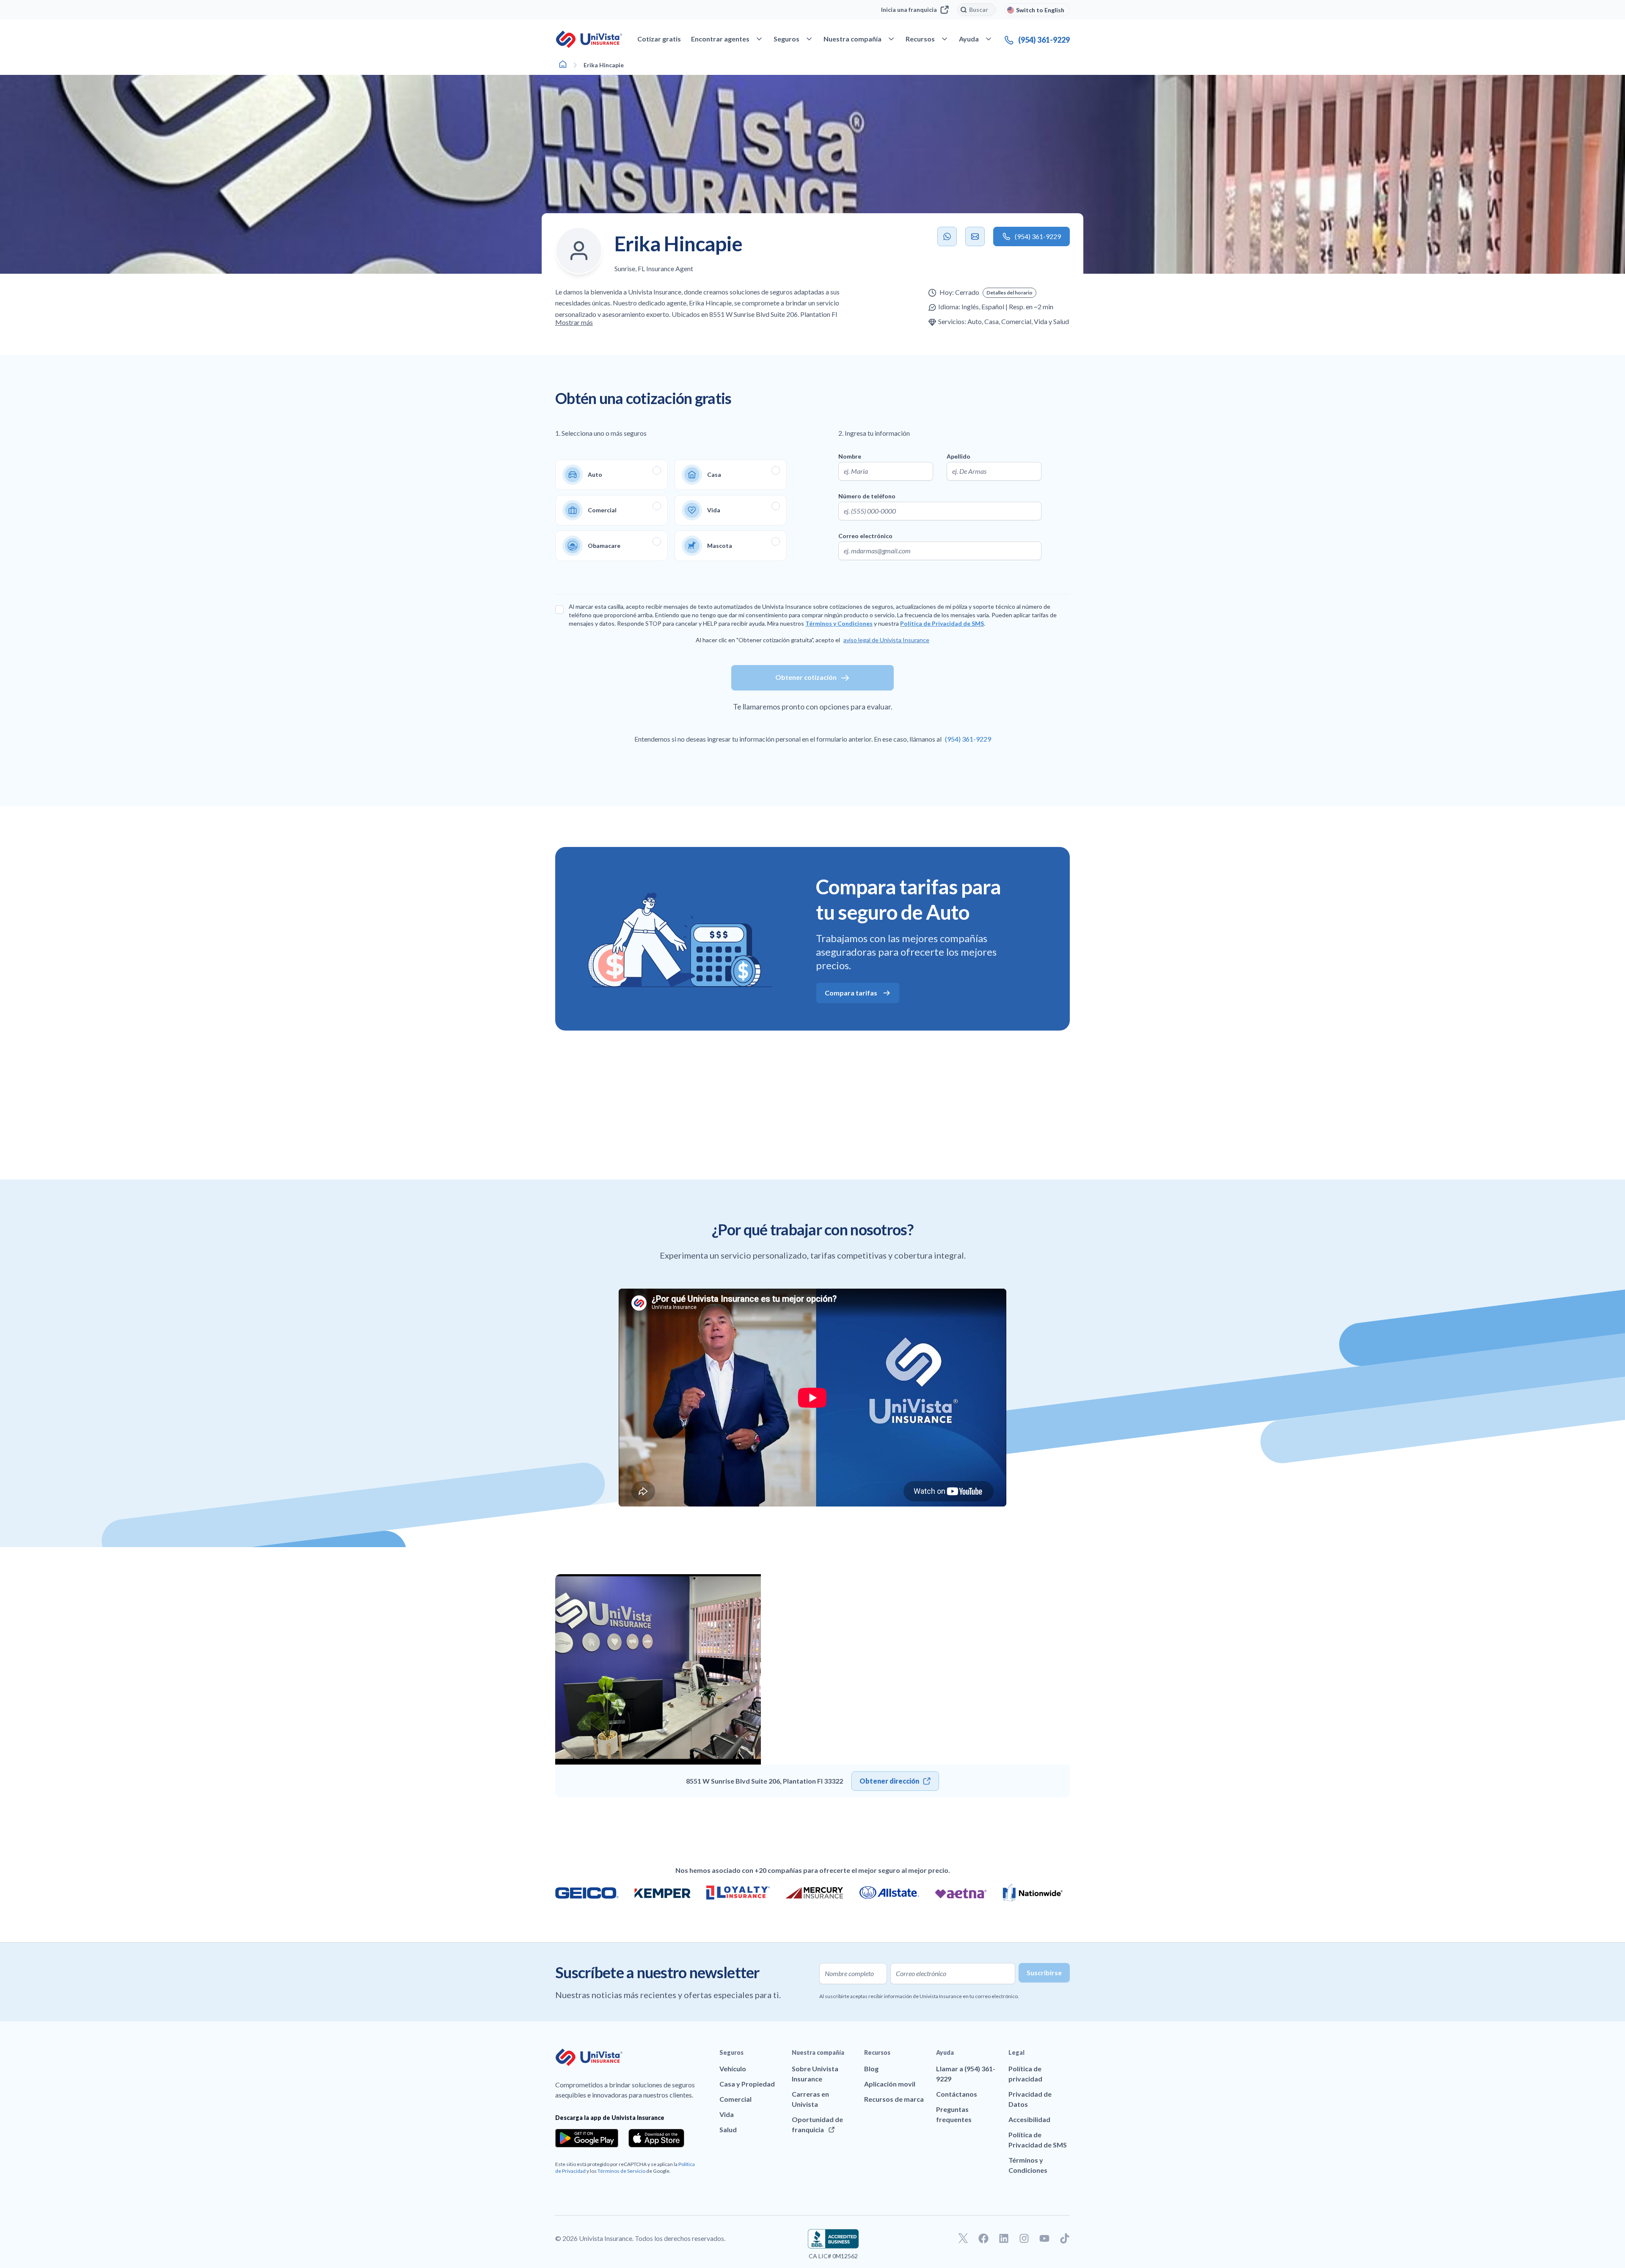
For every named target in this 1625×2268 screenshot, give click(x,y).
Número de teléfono (867, 496)
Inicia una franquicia (909, 10)
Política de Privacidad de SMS (942, 623)
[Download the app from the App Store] (656, 2138)
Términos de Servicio (621, 2171)
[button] (1009, 293)
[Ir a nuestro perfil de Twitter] (963, 2238)
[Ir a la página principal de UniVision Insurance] (589, 39)
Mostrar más (574, 322)
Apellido (958, 456)
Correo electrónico (865, 536)
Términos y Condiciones (839, 623)
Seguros (731, 2052)
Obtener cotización (806, 677)
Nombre (850, 456)
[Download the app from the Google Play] (587, 2138)
